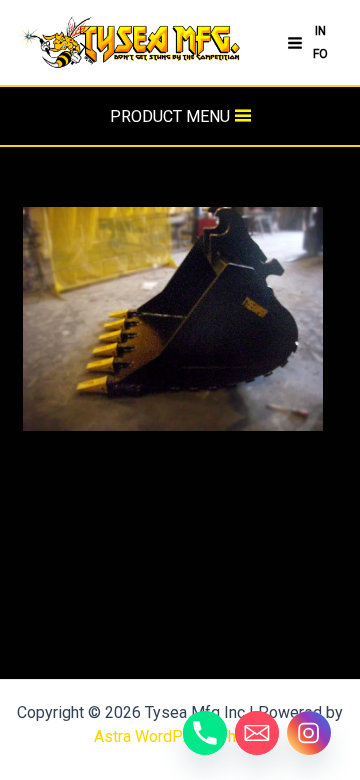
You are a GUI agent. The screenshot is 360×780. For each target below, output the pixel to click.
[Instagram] (309, 733)
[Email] (257, 733)
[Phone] (205, 733)
